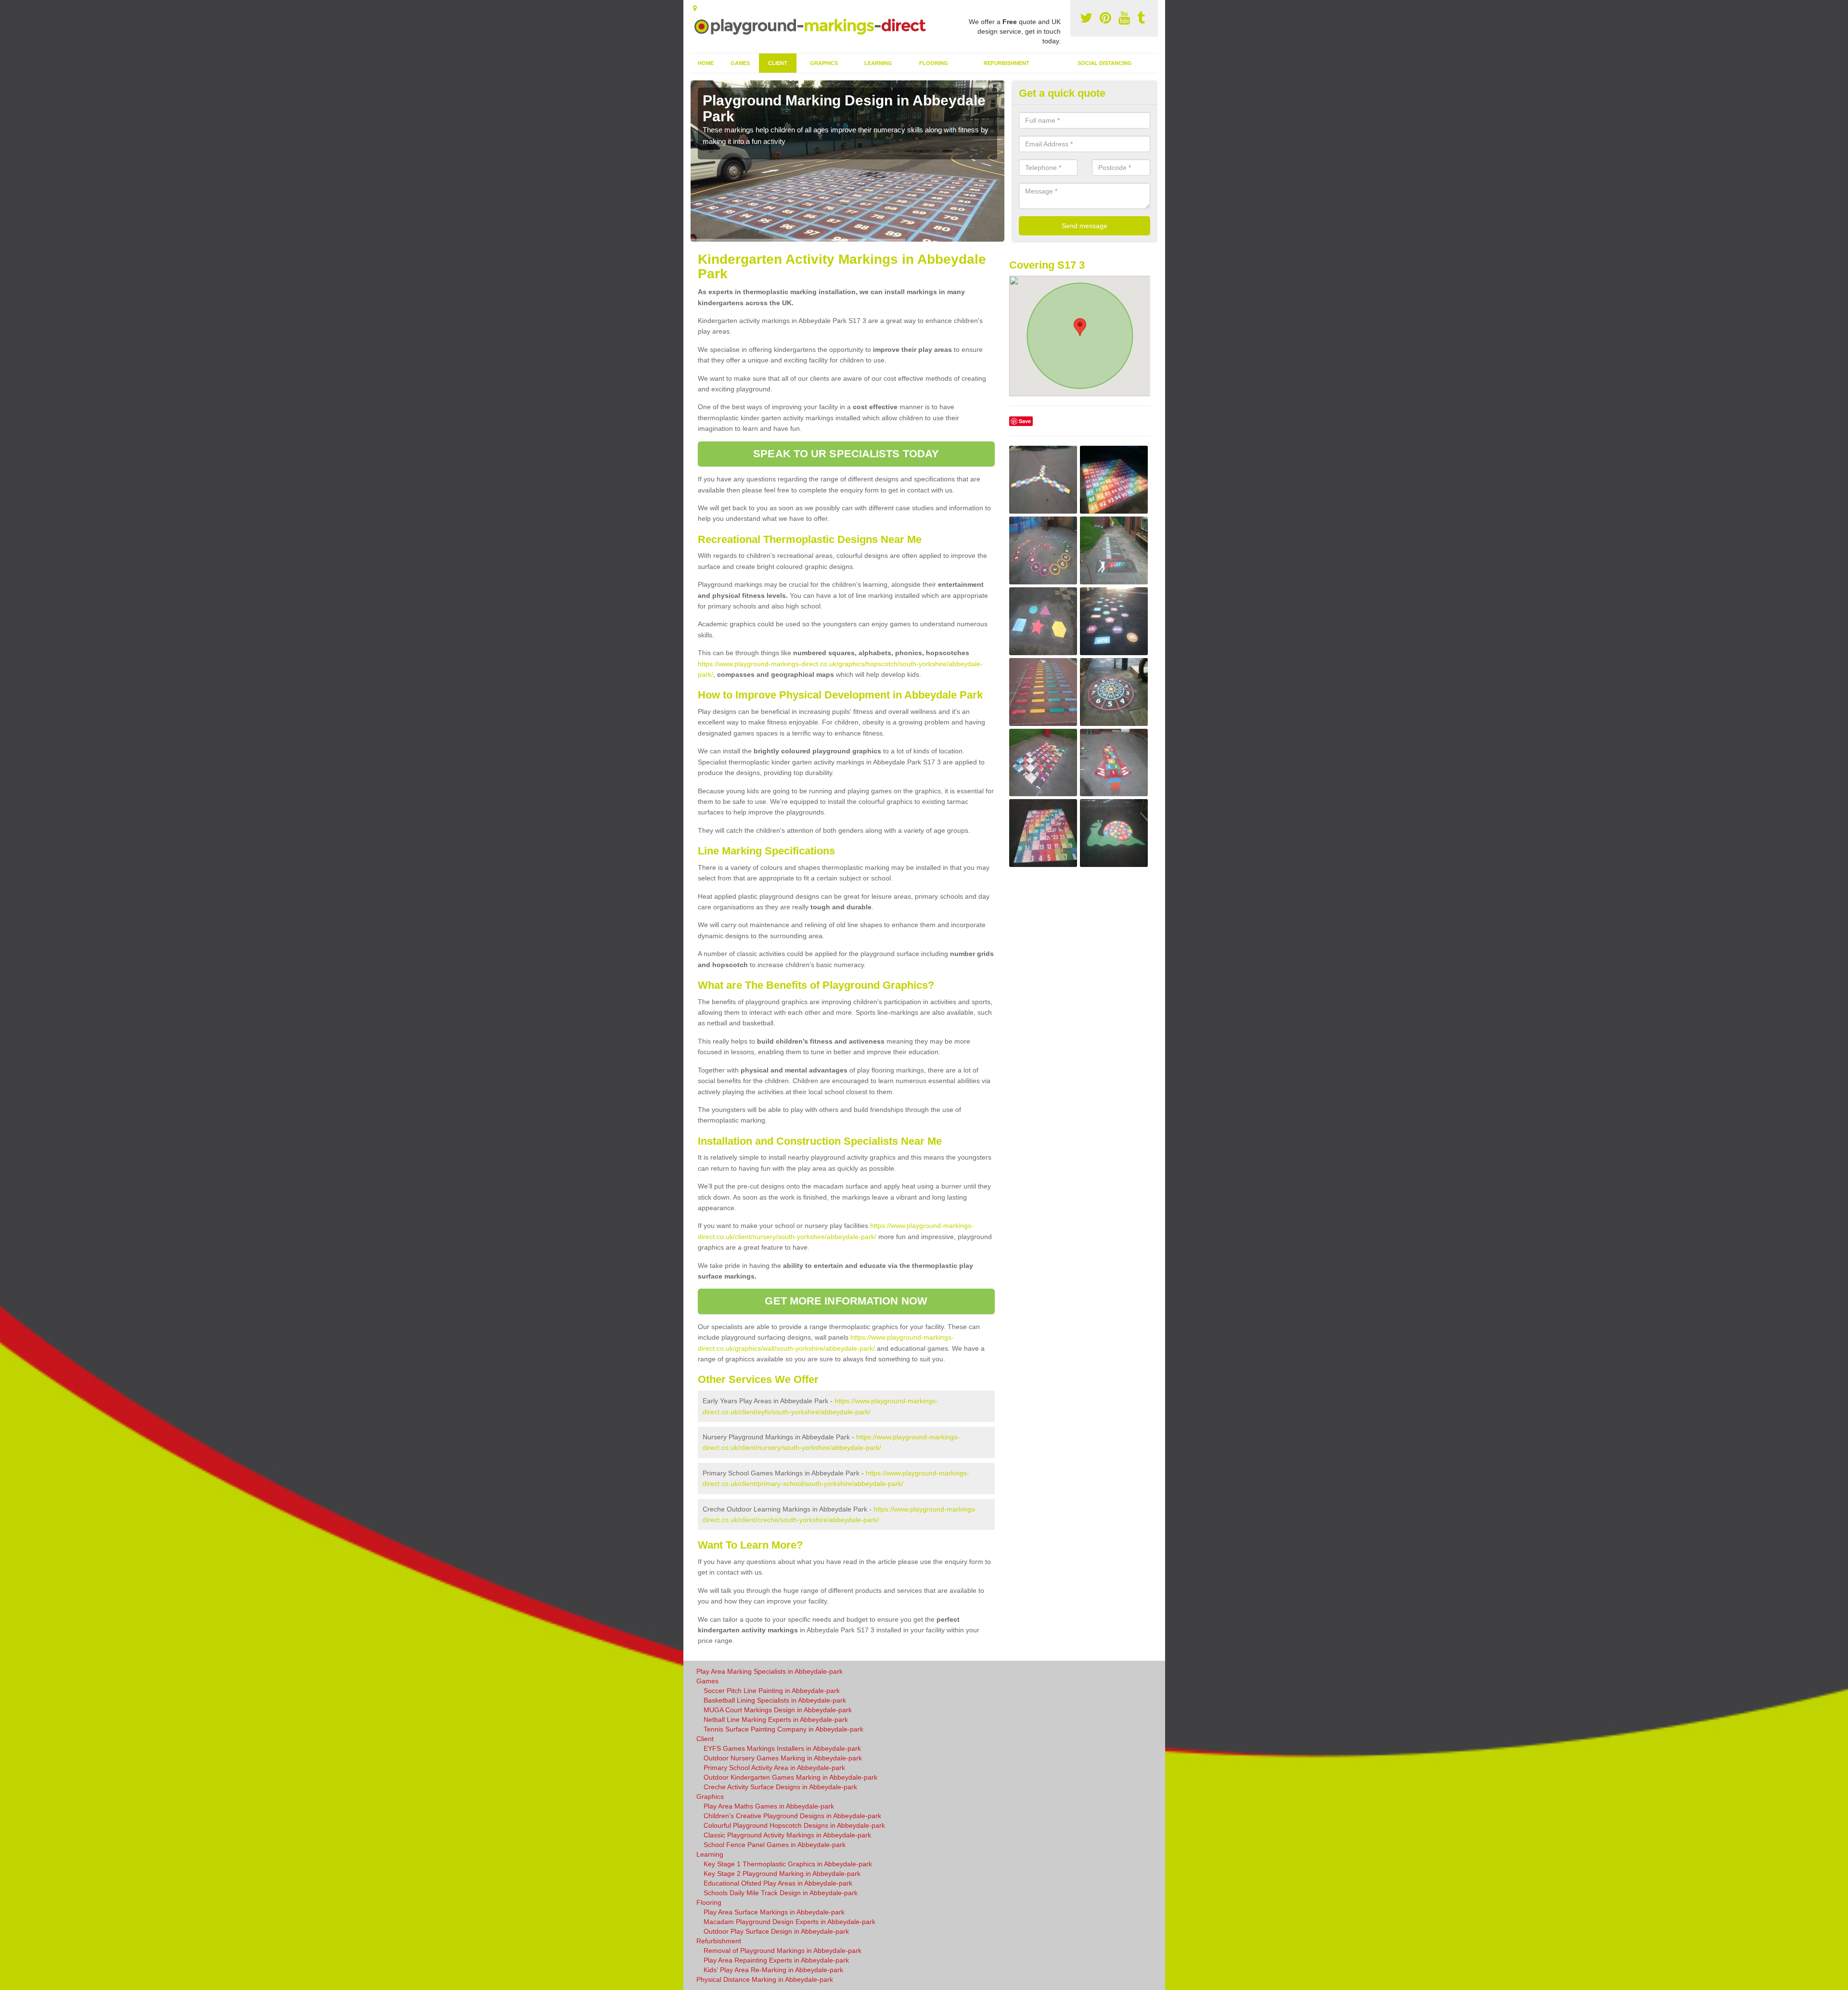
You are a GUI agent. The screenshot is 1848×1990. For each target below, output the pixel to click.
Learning (878, 63)
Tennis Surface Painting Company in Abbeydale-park (783, 1729)
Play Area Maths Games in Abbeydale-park (769, 1806)
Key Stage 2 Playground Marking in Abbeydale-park (782, 1874)
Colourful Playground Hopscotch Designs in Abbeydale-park (794, 1825)
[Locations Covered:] (695, 8)
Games (740, 63)
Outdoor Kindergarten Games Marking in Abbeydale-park (790, 1777)
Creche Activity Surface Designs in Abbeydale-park (780, 1787)
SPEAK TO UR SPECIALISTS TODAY (846, 454)
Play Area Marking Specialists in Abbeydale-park (770, 1671)
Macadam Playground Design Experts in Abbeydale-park (789, 1922)
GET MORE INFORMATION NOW (846, 1301)
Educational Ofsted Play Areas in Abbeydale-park (778, 1883)
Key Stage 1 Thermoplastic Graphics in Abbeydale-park (788, 1864)
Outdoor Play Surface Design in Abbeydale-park (776, 1931)
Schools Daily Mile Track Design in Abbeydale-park (781, 1893)
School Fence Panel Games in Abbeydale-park (775, 1845)
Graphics (824, 63)
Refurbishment (1007, 63)
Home (706, 63)
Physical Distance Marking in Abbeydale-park (765, 1979)
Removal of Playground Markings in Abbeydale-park (783, 1951)
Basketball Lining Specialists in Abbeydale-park (775, 1700)
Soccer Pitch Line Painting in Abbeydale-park (772, 1691)
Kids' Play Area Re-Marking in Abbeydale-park (773, 1970)
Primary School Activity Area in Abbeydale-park (774, 1768)
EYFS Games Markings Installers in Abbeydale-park (782, 1748)
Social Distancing (1105, 63)
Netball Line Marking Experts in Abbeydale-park (776, 1719)
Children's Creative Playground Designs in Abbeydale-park (792, 1816)
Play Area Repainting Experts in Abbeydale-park (776, 1960)
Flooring (934, 63)
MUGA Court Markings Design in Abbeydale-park (778, 1710)
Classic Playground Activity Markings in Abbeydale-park (787, 1835)
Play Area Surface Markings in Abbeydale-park (774, 1912)
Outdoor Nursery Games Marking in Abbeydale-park (783, 1758)
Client (778, 63)
